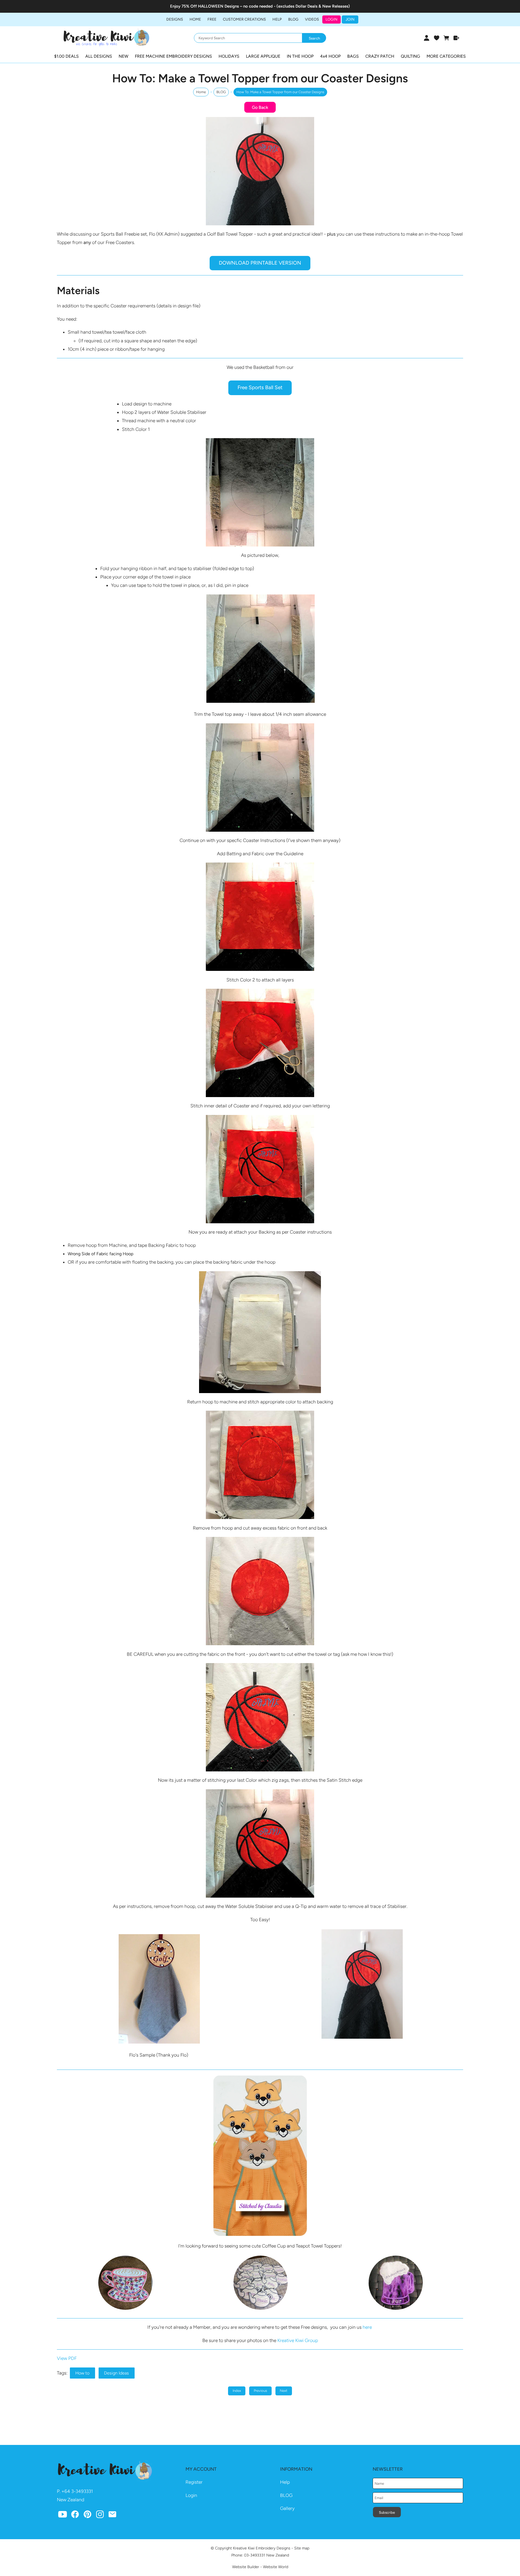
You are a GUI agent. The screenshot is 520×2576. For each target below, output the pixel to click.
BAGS (353, 56)
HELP (277, 19)
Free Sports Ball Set (260, 387)
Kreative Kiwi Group (298, 2340)
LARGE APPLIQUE (263, 56)
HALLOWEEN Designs (218, 6)
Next (284, 2391)
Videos (312, 19)
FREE (212, 19)
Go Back (260, 107)
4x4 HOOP (330, 56)
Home (195, 19)
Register (194, 2482)
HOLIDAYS (229, 56)
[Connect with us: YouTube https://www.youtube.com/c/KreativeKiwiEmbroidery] (63, 2516)
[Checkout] (456, 38)
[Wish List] (436, 38)
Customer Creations (244, 19)
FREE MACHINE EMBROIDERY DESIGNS (173, 56)
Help (285, 2482)
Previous (260, 2391)
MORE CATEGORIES (446, 56)
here (367, 2327)
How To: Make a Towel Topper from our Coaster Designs (280, 92)
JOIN (350, 19)
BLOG (293, 19)
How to (82, 2373)
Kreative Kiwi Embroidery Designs (262, 2548)
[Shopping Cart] (446, 38)
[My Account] (426, 38)
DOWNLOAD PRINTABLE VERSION (260, 263)
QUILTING (410, 56)
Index (237, 2391)
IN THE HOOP (300, 56)
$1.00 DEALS (66, 56)
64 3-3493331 (79, 2491)
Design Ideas (116, 2373)
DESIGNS (175, 19)
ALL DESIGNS (99, 56)
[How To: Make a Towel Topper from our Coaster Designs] (260, 224)
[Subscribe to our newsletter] (112, 2516)
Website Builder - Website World (260, 2567)
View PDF (67, 2358)
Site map (302, 2548)
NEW (123, 56)
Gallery (287, 2508)
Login (331, 19)
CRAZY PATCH (380, 56)
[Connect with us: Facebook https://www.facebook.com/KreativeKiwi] (75, 2516)
